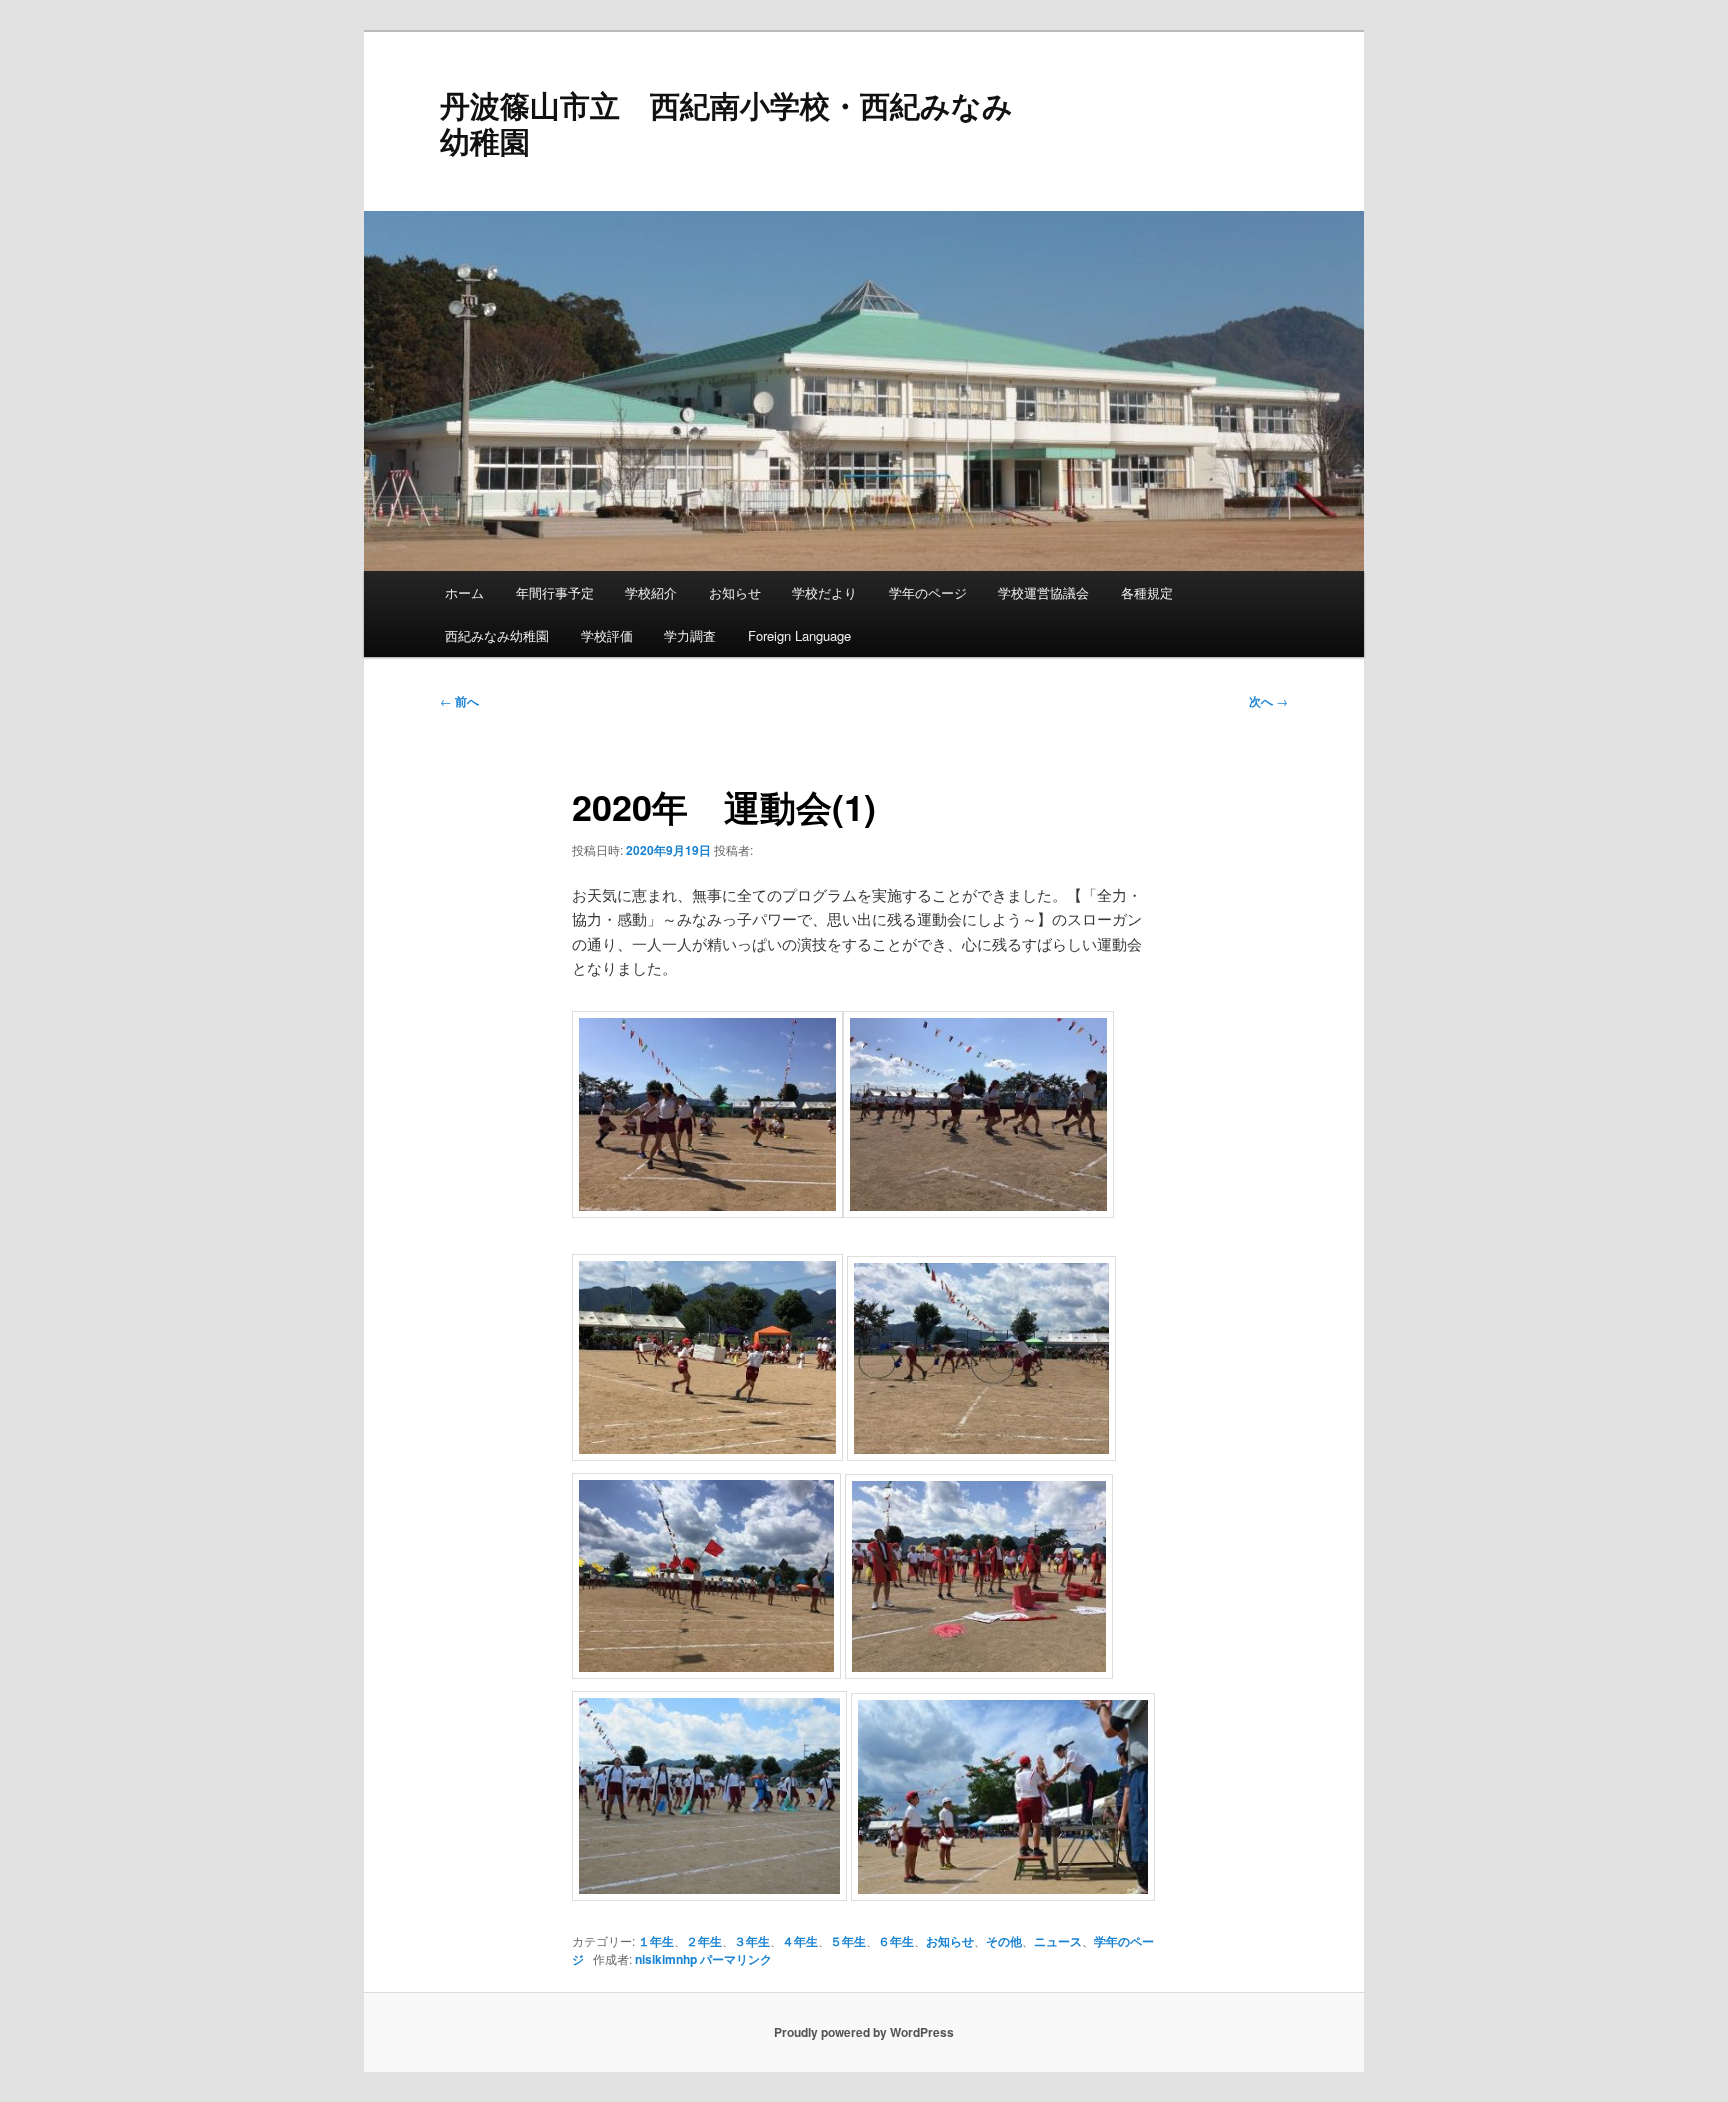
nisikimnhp (666, 1959)
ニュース (1058, 1941)
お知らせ (735, 592)
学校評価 (607, 635)
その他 (1004, 1941)
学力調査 (690, 635)
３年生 (752, 1941)
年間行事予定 (555, 592)
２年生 (704, 1941)
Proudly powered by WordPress (864, 2032)
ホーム (464, 592)
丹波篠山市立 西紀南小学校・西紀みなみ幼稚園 (726, 122)
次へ (1268, 701)
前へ (459, 701)
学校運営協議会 (1043, 592)
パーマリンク (736, 1959)
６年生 (896, 1941)
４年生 (800, 1941)
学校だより (824, 592)
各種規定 (1147, 592)
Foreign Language (799, 635)
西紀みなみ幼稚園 (497, 635)
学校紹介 (651, 592)
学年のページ (928, 592)
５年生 (848, 1941)
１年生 (656, 1941)
